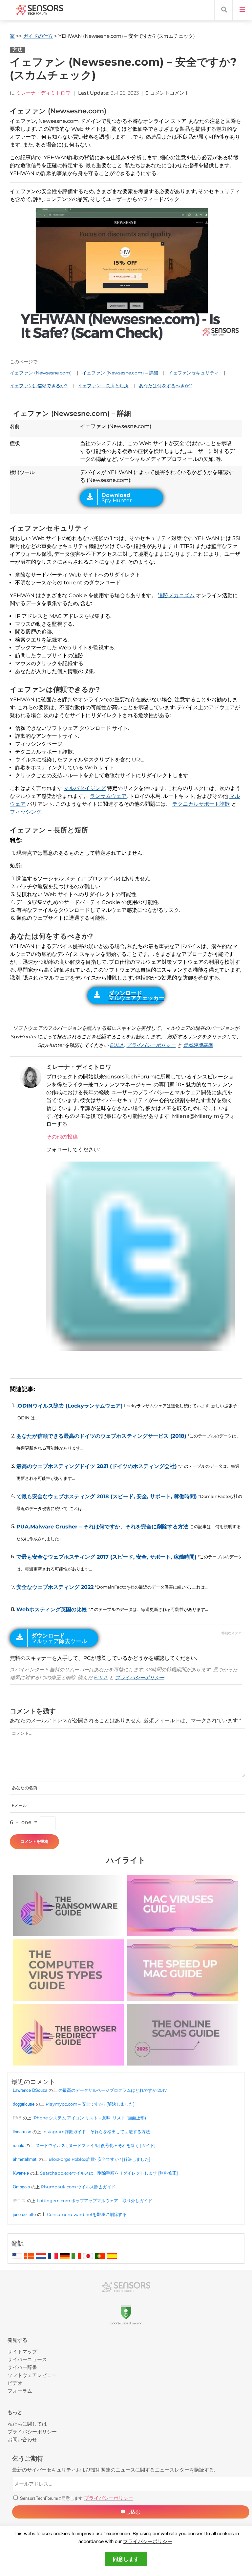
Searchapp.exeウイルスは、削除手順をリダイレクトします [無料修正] (109, 2173)
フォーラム (20, 2391)
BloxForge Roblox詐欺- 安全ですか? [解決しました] (99, 2159)
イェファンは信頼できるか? (39, 386)
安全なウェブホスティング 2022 (55, 1587)
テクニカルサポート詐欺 (201, 804)
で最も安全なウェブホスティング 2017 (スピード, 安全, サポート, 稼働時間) (106, 1557)
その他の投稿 (62, 1137)
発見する (17, 2340)
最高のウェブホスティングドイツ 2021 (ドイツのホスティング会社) (97, 1466)
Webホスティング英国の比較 (52, 1609)
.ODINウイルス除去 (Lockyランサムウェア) (70, 1406)
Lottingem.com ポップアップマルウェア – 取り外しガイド (94, 2201)
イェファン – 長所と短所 (103, 386)
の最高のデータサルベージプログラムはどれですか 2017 (113, 2090)
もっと (15, 2412)
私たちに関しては (27, 2423)
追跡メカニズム (176, 595)
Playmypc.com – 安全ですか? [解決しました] (90, 2104)
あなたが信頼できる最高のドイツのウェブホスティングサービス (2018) (101, 1436)
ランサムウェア (108, 796)
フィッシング (26, 812)
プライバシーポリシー (151, 1045)
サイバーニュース (27, 2359)
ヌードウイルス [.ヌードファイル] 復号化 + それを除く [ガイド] (95, 2145)
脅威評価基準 (198, 1045)
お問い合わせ (22, 2439)
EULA (117, 1045)
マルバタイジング (85, 788)
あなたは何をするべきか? (165, 386)
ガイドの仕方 (38, 36)
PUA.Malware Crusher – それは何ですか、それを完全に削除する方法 (102, 1527)
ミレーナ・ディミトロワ (43, 93)
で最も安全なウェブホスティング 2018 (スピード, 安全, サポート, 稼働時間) (107, 1496)
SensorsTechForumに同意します (76, 2498)
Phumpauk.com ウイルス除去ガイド (78, 2187)
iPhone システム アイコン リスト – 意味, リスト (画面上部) (89, 2118)
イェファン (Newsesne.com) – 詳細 (120, 373)
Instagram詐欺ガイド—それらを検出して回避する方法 (96, 2132)
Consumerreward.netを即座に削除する (87, 2214)
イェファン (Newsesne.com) (41, 373)
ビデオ (15, 2383)
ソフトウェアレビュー (32, 2375)
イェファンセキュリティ (194, 373)
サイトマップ (22, 2351)
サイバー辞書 (22, 2367)
